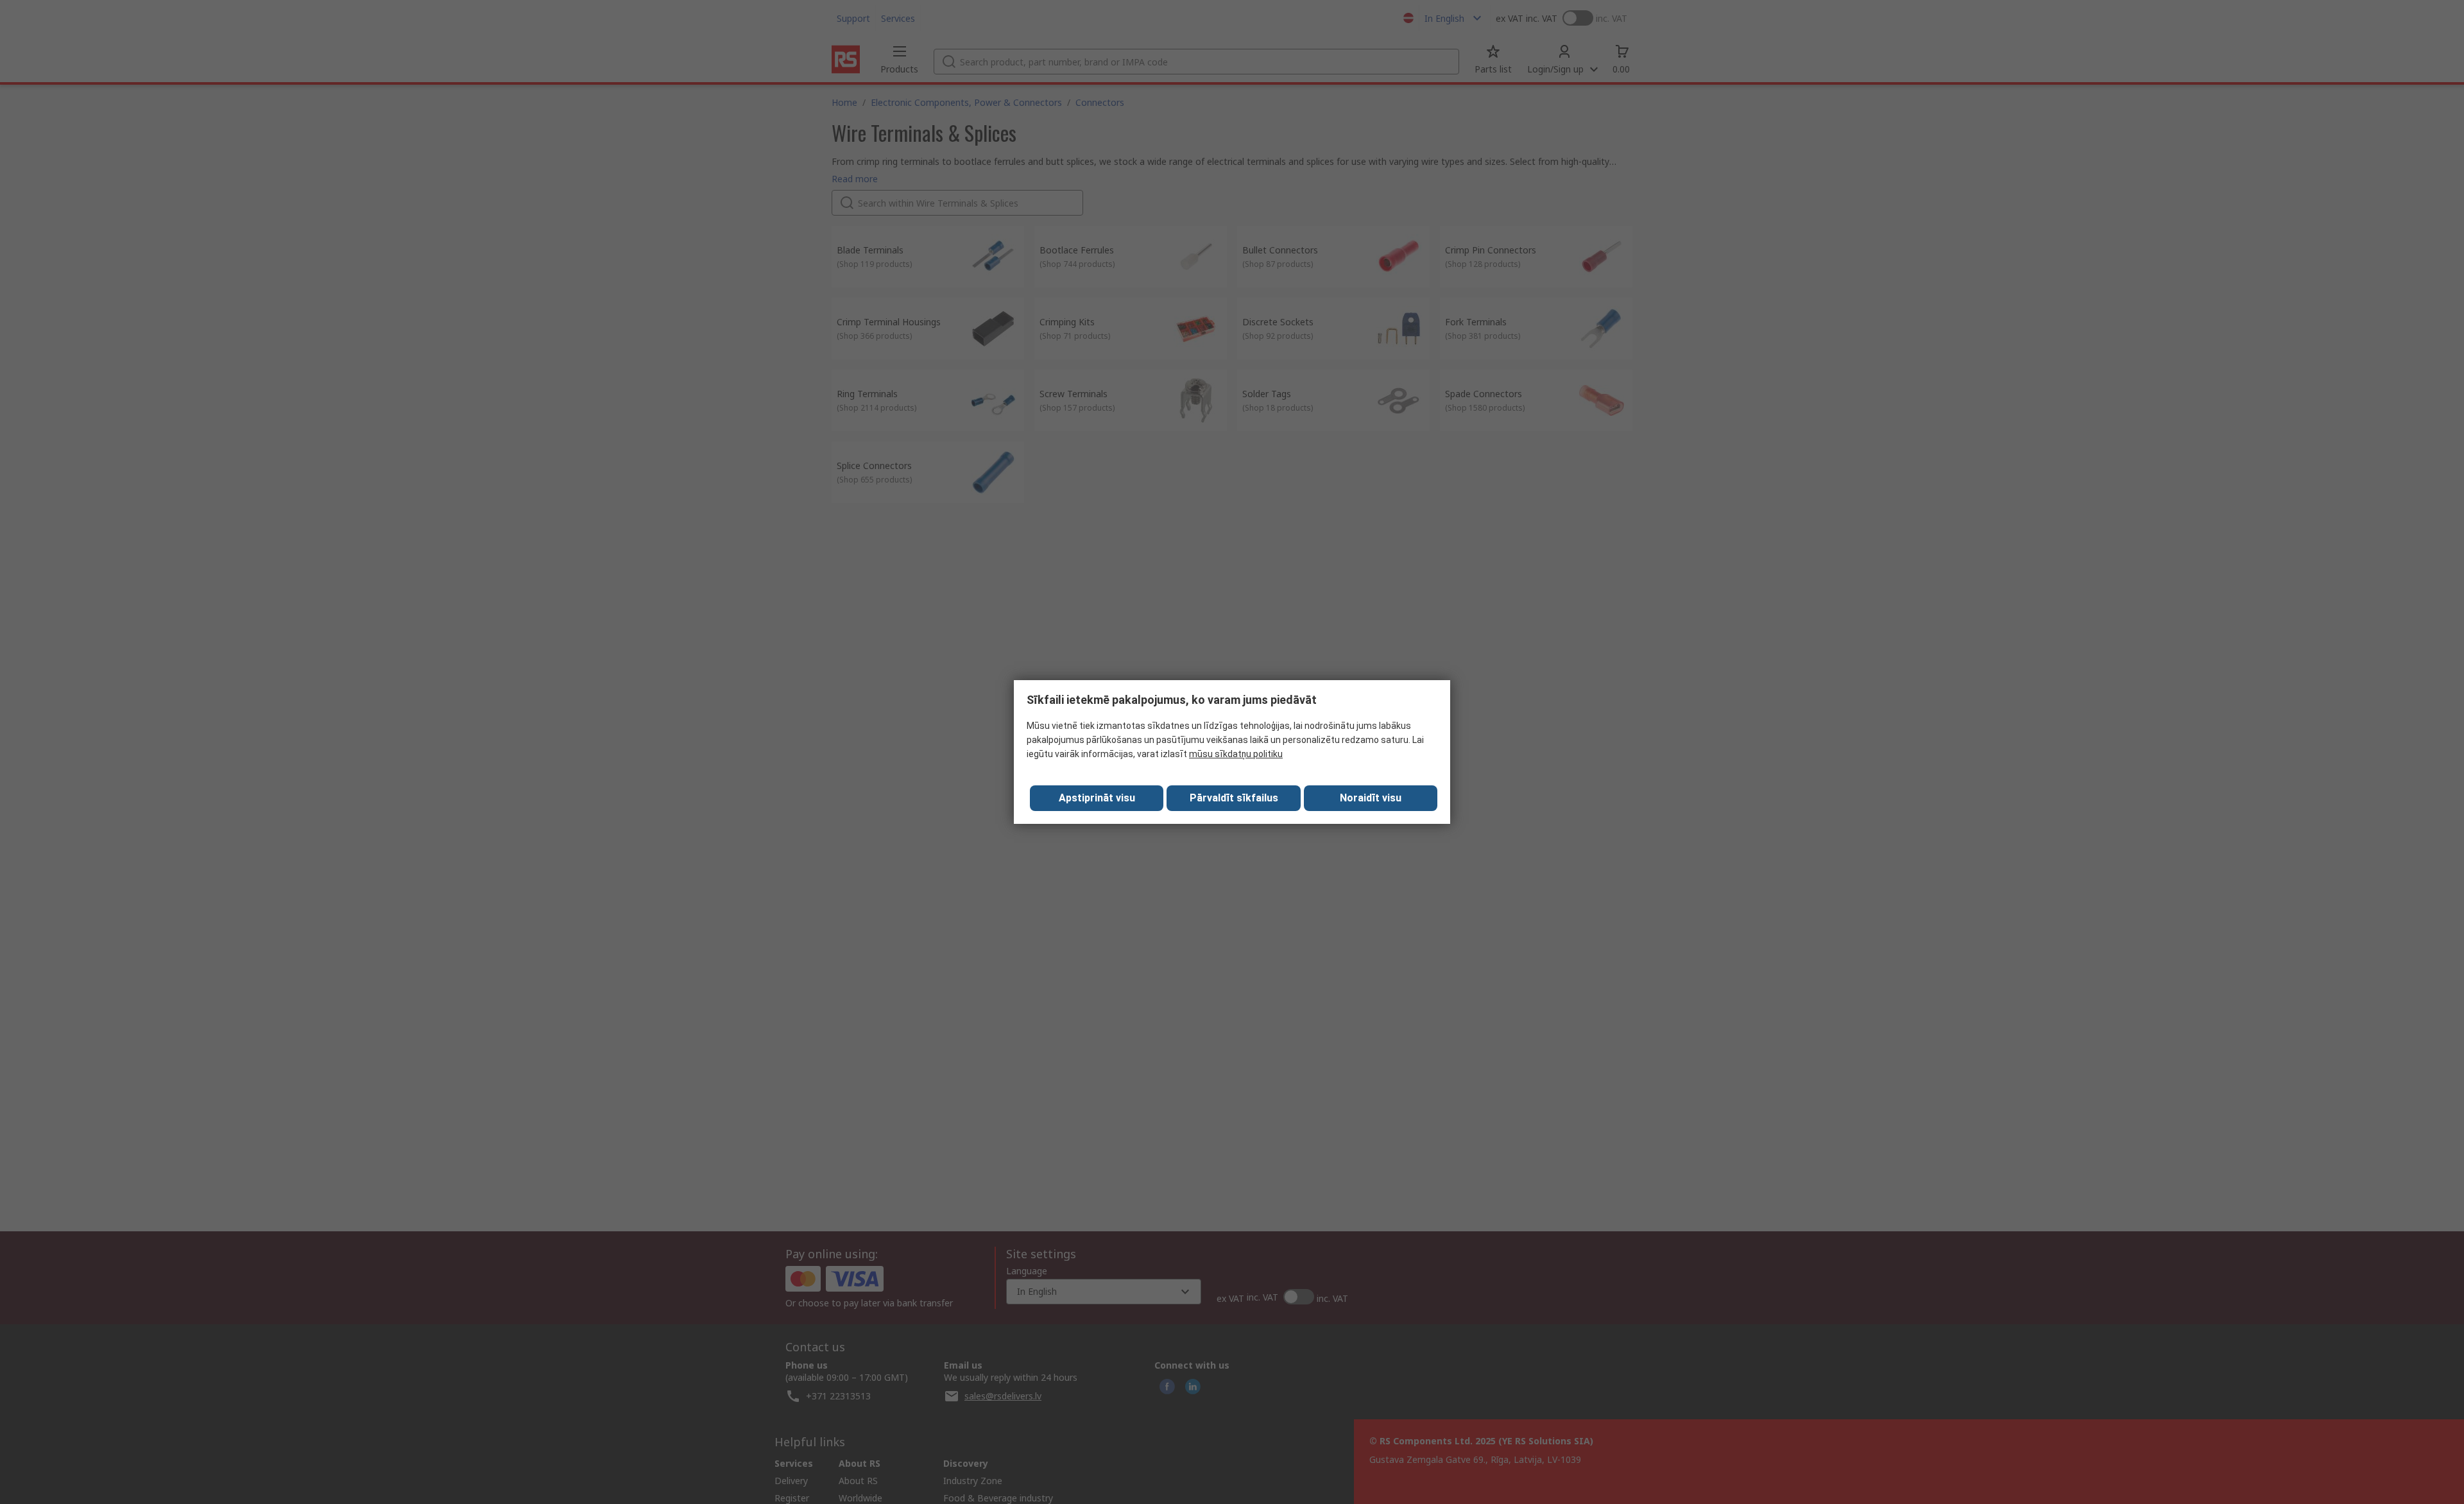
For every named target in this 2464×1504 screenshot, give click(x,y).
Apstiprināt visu (1097, 798)
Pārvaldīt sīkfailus (1234, 798)
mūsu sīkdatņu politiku (1236, 754)
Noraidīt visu (1371, 798)
